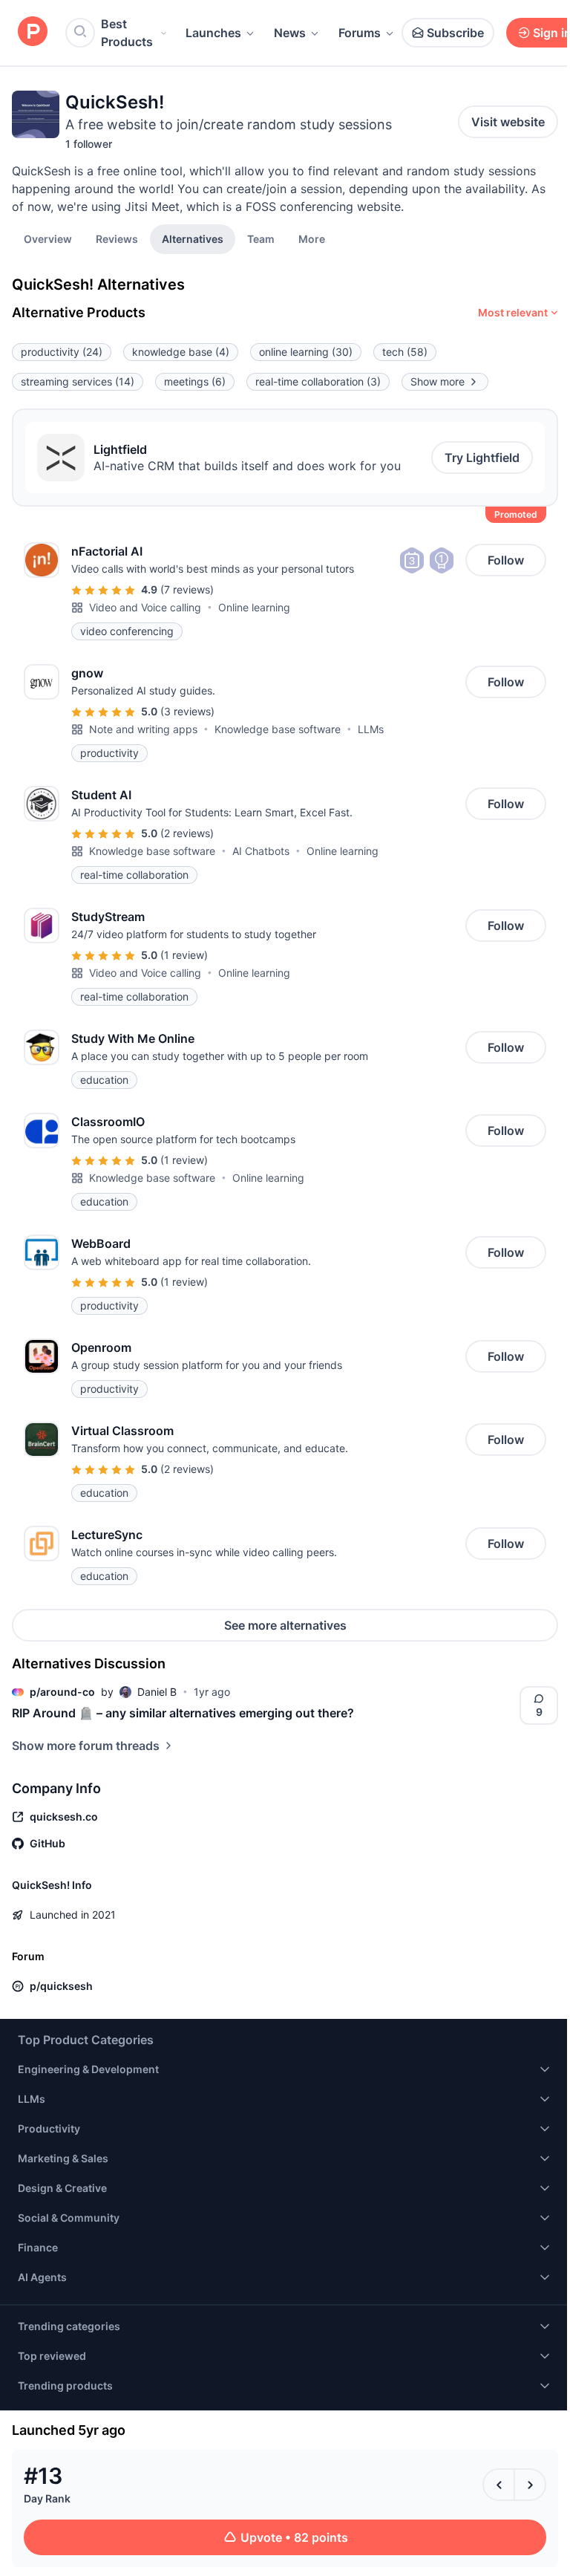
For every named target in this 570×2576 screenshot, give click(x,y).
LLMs (371, 729)
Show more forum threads (86, 1746)
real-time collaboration (318, 381)
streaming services (78, 381)
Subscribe (455, 33)
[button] (312, 238)
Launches (213, 33)
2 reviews (187, 833)
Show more (438, 381)
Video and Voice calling (145, 607)
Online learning (254, 607)
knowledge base (181, 352)
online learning (306, 352)
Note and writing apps (143, 729)
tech (405, 352)
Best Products (127, 33)
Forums (360, 33)
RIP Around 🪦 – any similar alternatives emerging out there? (183, 1713)
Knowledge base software (278, 729)
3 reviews (187, 711)
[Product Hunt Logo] (33, 32)
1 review (184, 955)
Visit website (508, 122)
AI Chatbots (261, 851)
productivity (62, 352)
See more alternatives (285, 1625)
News (290, 33)
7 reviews (187, 589)
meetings (195, 381)
